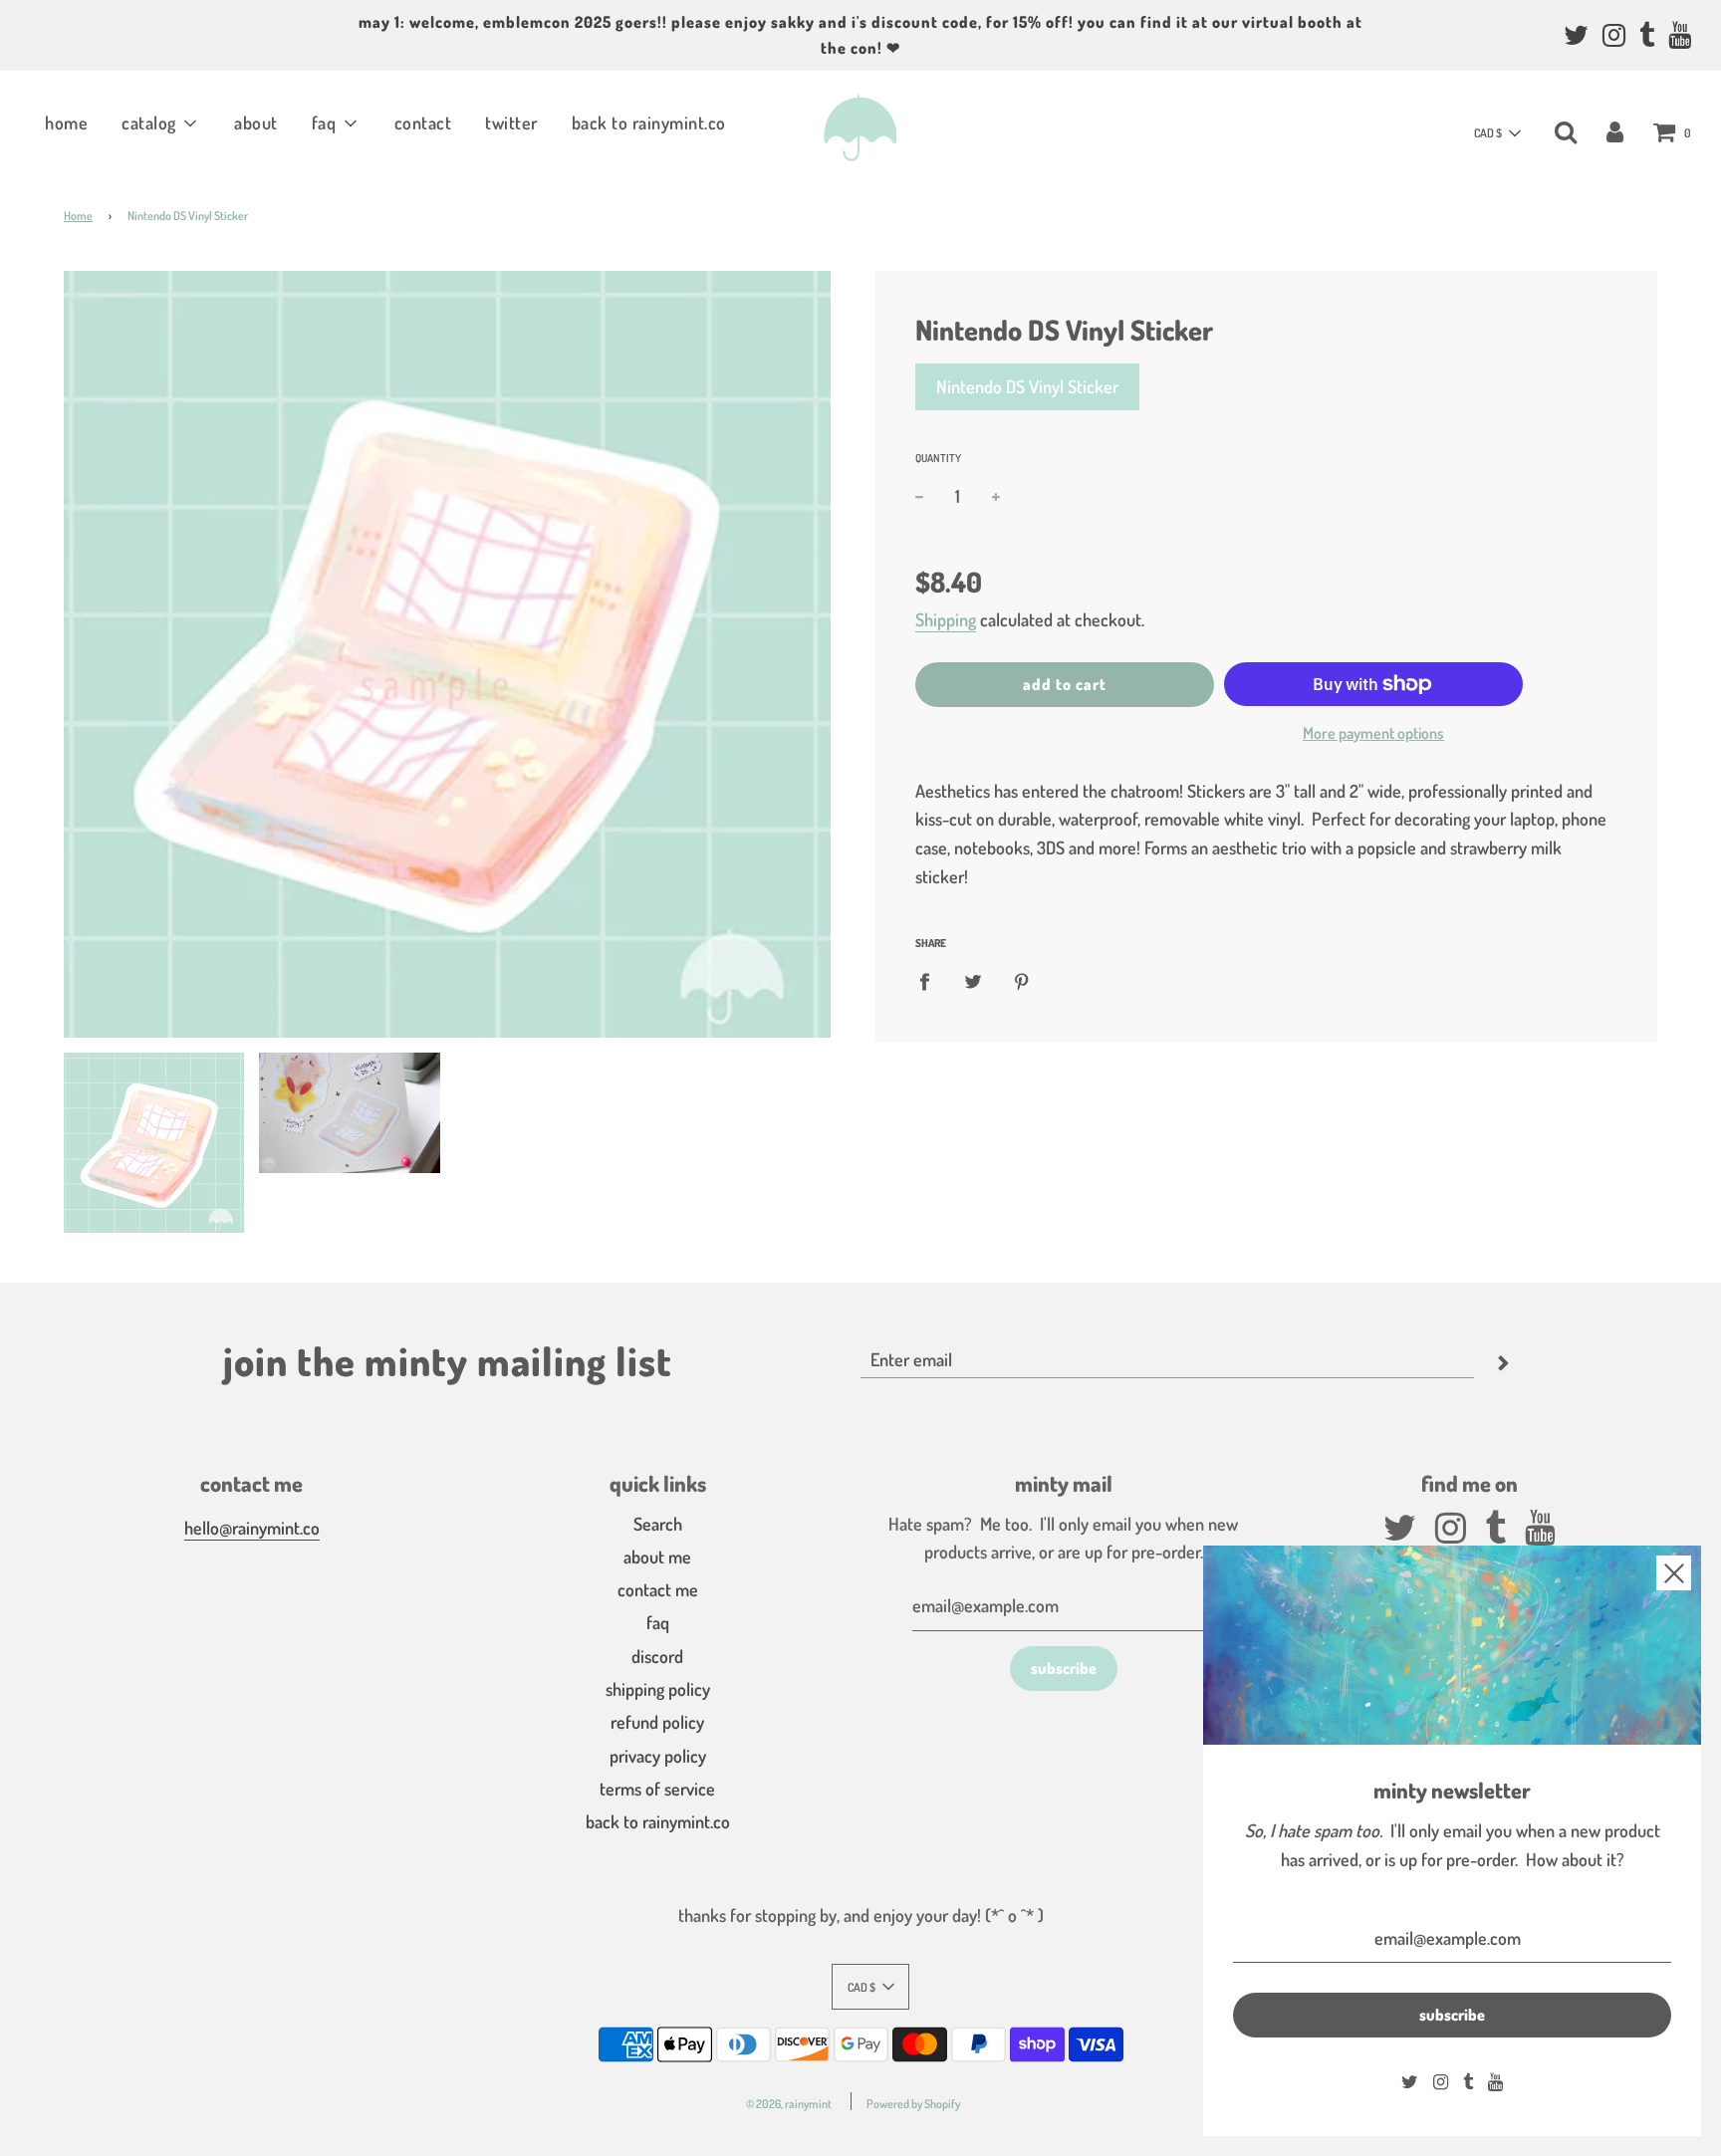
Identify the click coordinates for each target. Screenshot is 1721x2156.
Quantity (938, 458)
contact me (658, 1589)
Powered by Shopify (913, 2104)
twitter (511, 122)
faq (658, 1622)
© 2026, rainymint (789, 2104)
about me (657, 1557)
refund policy (657, 1722)
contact (423, 122)
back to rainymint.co (649, 122)
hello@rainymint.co (252, 1528)
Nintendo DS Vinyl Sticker (1027, 386)
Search (658, 1524)
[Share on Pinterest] (1022, 980)
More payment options (1373, 733)
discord (657, 1656)
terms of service (657, 1789)
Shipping (946, 619)
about (256, 122)
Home (78, 216)
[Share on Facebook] (931, 980)
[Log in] (1615, 130)
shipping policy (658, 1689)
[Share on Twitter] (974, 980)
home (66, 122)
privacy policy (658, 1756)
